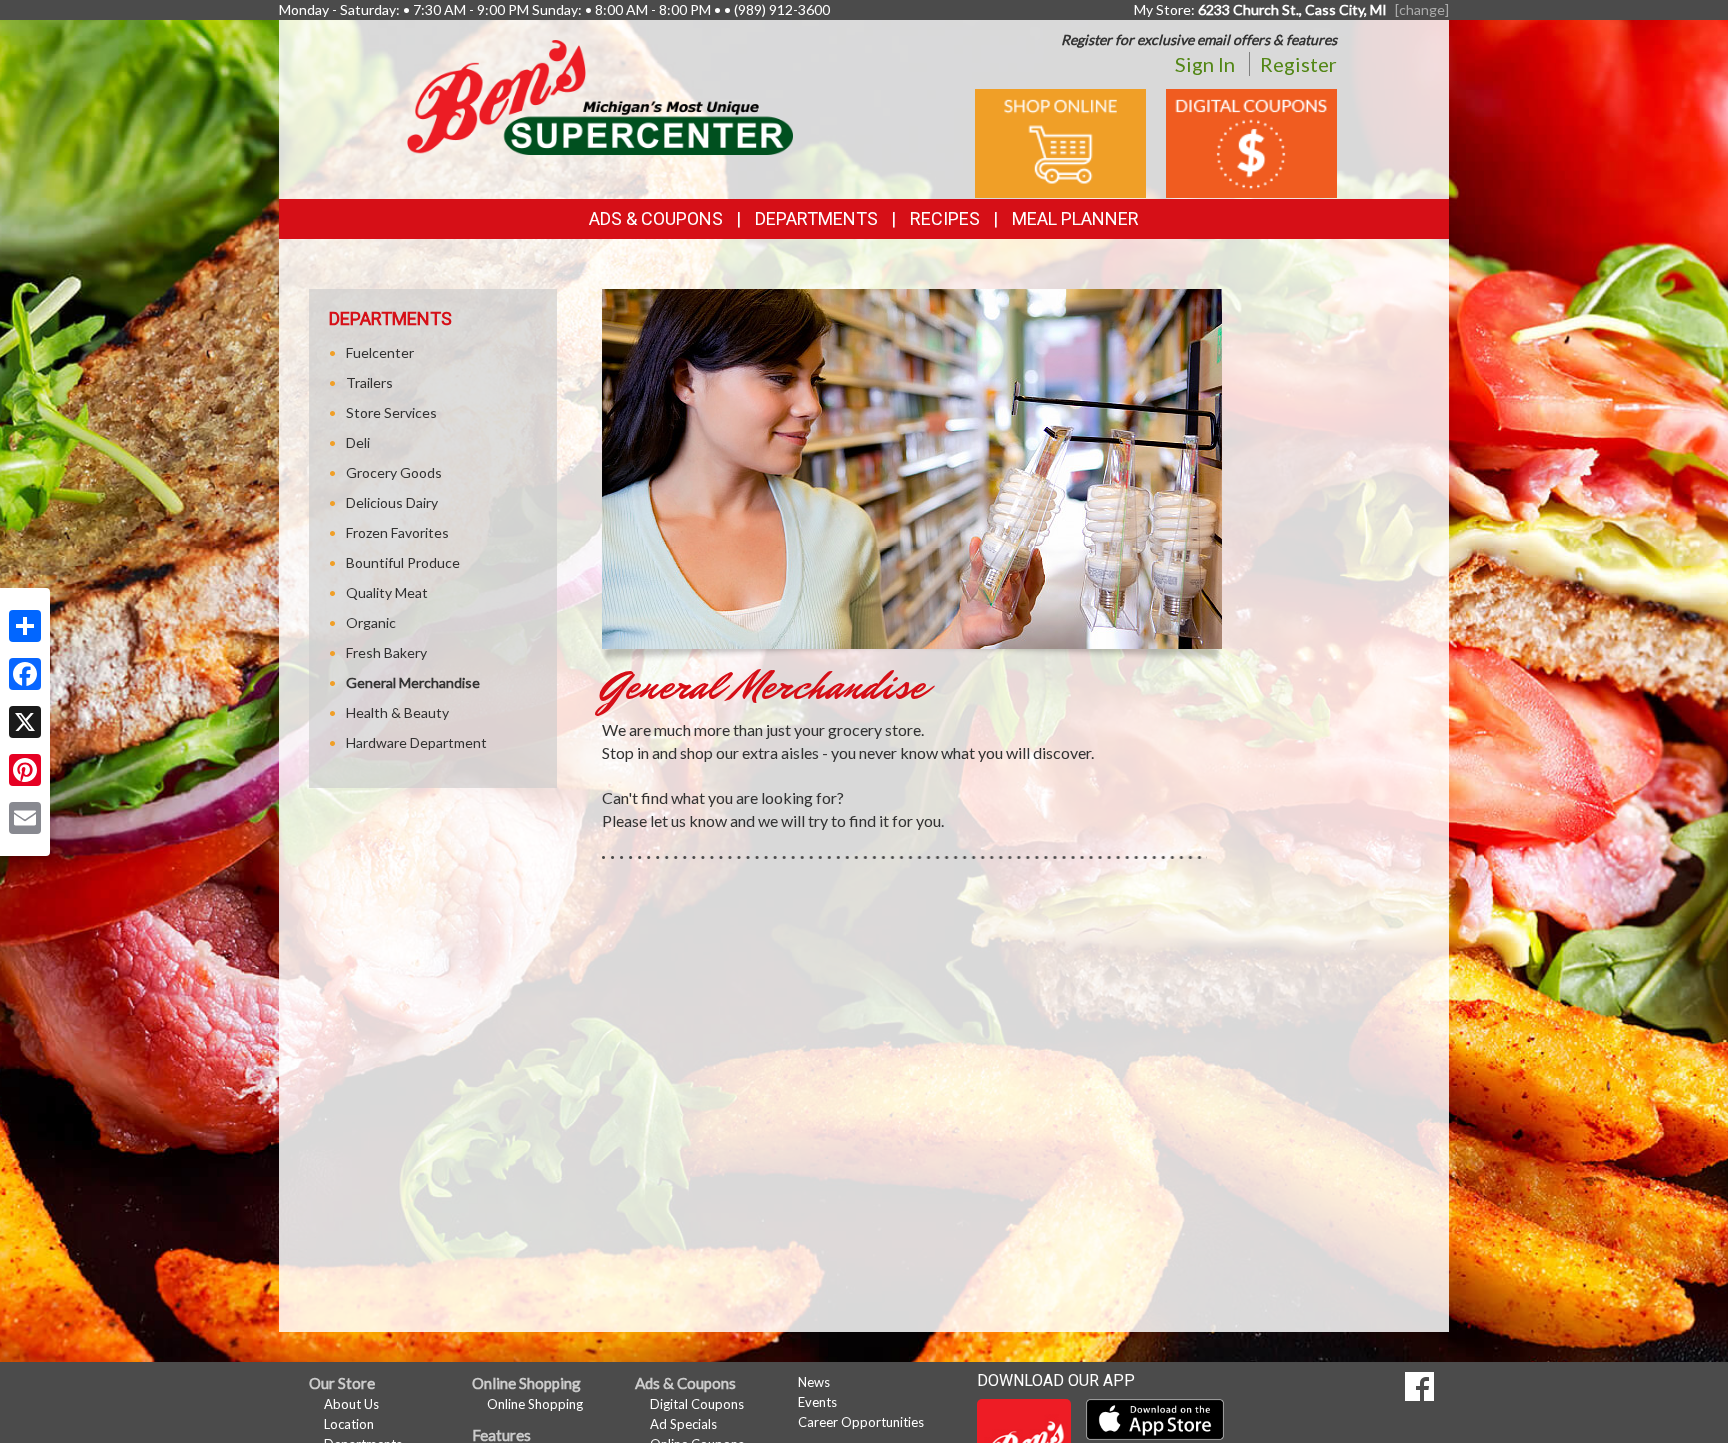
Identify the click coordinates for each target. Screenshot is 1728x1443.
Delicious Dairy (392, 502)
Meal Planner (1075, 218)
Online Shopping (535, 1404)
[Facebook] (25, 674)
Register (1298, 64)
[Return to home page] (600, 95)
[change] (1422, 9)
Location (349, 1424)
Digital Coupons (697, 1404)
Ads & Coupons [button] (656, 218)
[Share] (25, 626)
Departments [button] (816, 218)
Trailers (369, 382)
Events (817, 1402)
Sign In (1205, 64)
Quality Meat (387, 592)
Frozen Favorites (397, 532)
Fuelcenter (380, 352)
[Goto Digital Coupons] (1251, 141)
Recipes (945, 218)
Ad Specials (683, 1424)
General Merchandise (413, 682)
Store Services (391, 412)
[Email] (25, 818)
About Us (351, 1404)
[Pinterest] (25, 770)
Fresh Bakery (386, 652)
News (814, 1382)
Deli (358, 442)
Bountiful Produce (403, 562)
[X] (25, 722)
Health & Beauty (397, 712)
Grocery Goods (394, 472)
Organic (371, 622)
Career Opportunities (861, 1422)
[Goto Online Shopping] (1060, 141)
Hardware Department (416, 742)
